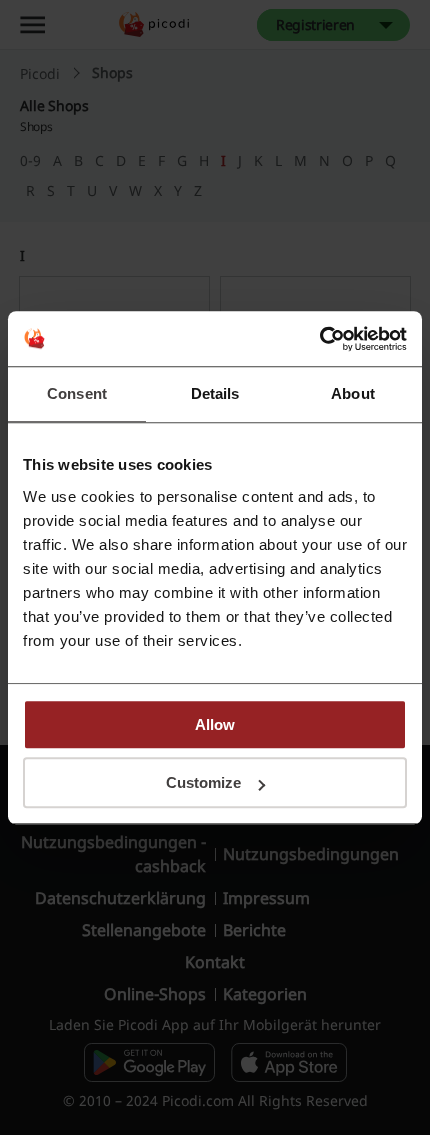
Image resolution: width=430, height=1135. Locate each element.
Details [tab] (215, 393)
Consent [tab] (77, 393)
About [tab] (353, 393)
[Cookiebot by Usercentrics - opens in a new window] (319, 339)
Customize (203, 782)
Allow (215, 724)
